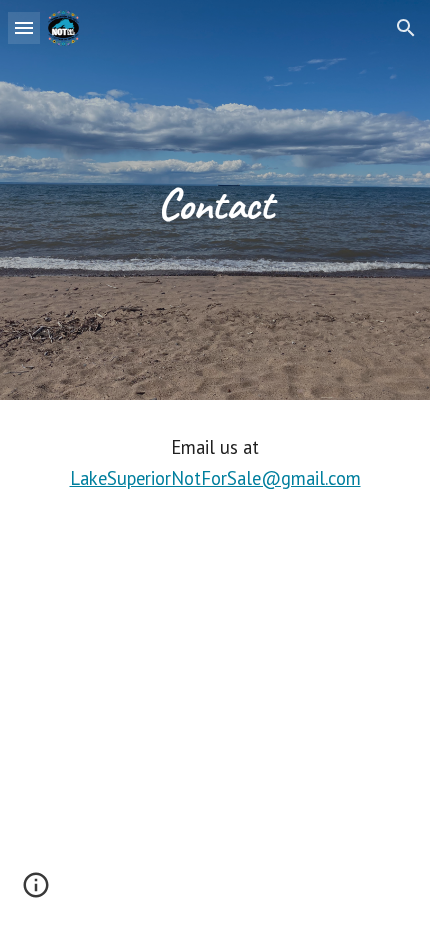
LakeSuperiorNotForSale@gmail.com (215, 478)
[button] (24, 27)
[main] (215, 200)
